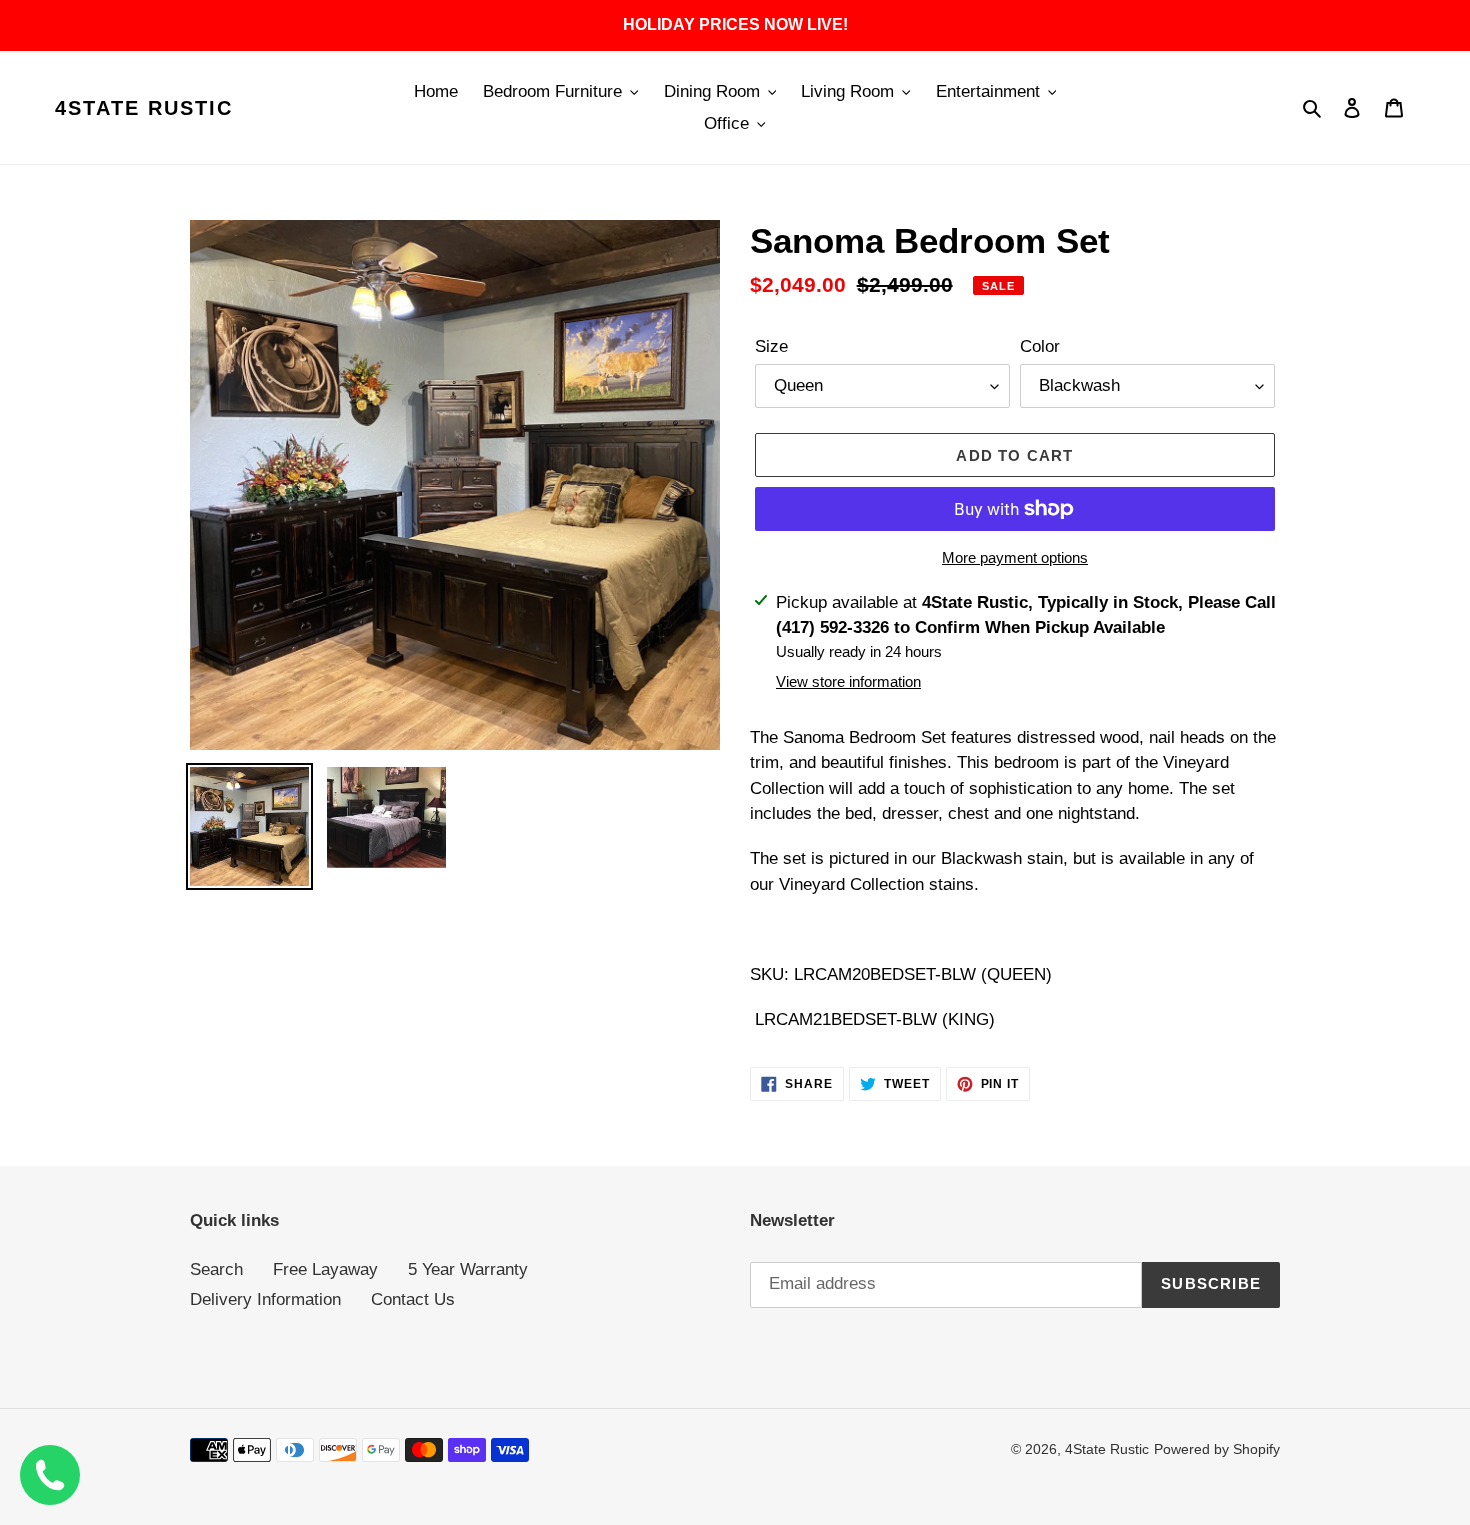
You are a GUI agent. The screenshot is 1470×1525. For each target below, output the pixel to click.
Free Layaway (325, 1269)
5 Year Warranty (468, 1269)
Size (771, 346)
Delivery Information (265, 1299)
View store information (848, 681)
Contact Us (413, 1299)
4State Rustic (144, 108)
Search (216, 1269)
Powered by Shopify (1217, 1449)
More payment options (1015, 557)
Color (1040, 346)
